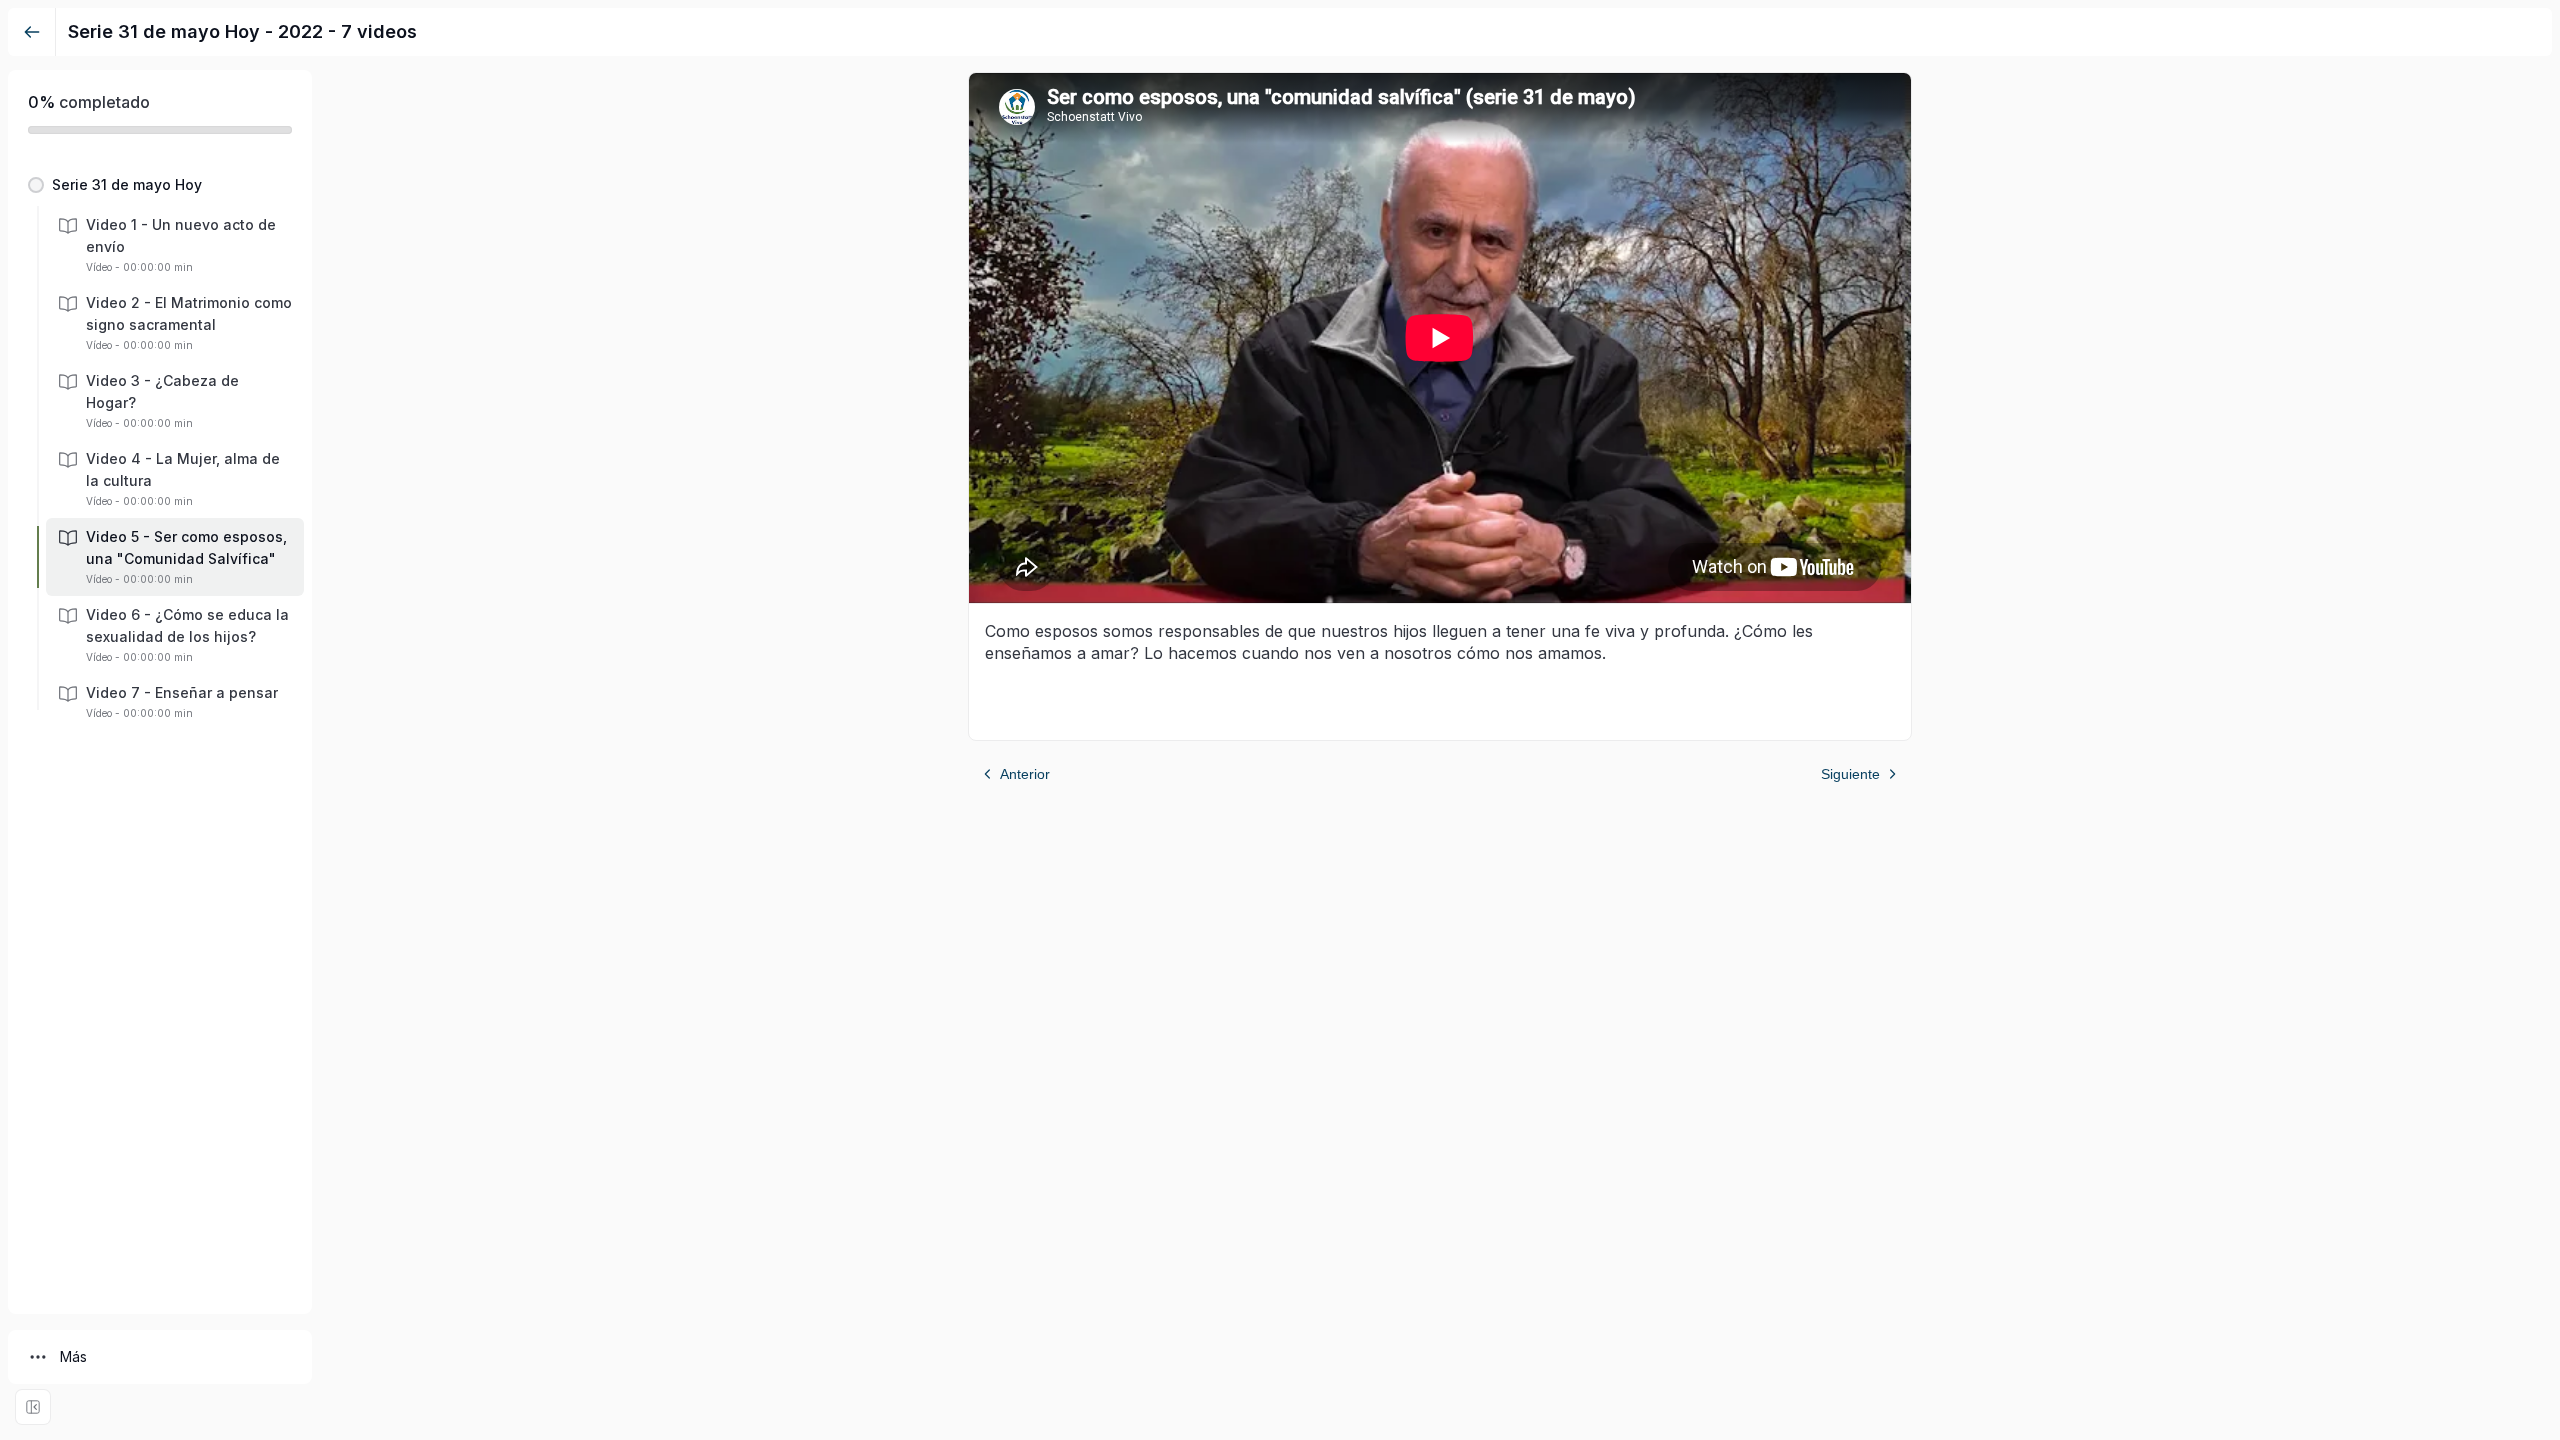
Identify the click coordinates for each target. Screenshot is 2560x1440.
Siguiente (1850, 774)
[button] (160, 185)
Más (73, 1356)
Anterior (1025, 774)
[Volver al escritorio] (32, 32)
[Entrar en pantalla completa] (33, 1407)
